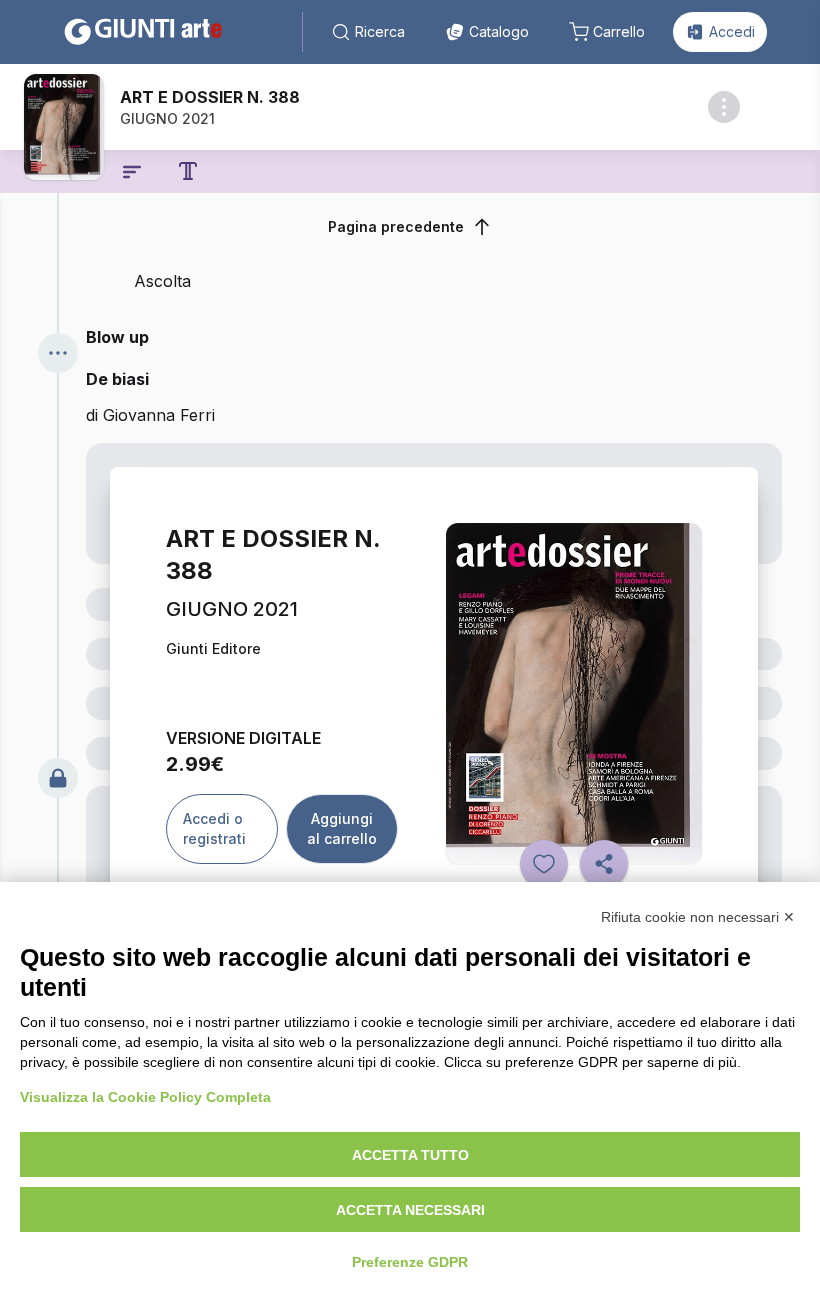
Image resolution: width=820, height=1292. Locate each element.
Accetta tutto (410, 1155)
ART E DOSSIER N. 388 (210, 97)
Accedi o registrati (214, 828)
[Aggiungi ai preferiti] (544, 864)
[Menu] (58, 353)
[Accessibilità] (188, 171)
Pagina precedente (396, 226)
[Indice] (132, 172)
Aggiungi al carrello (342, 828)
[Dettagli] (724, 107)
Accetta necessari (410, 1210)
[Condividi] (604, 864)
